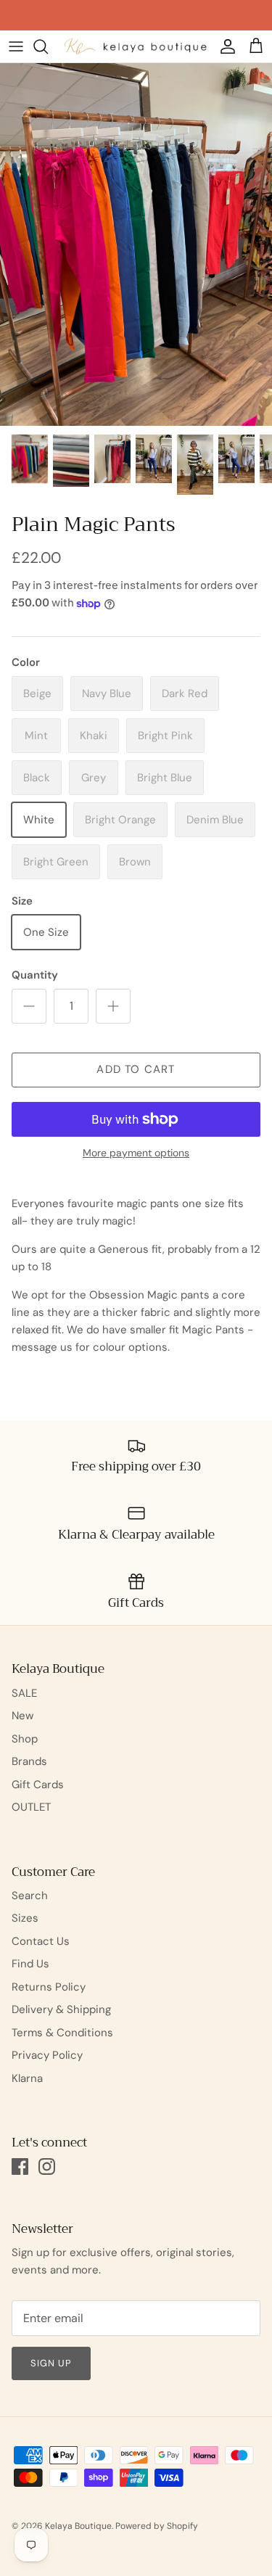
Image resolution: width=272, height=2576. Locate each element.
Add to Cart (136, 1069)
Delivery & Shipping (61, 2009)
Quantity (35, 975)
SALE (24, 1693)
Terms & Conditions (62, 2033)
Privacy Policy (47, 2055)
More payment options (136, 1153)
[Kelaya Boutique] (136, 46)
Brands (29, 1761)
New (22, 1716)
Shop (25, 1739)
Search (30, 1896)
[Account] (224, 46)
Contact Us (41, 1941)
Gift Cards (38, 1785)
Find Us (30, 1964)
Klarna (27, 2078)
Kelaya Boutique (78, 2526)
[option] (136, 244)
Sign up (51, 2363)
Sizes (25, 1918)
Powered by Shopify (157, 2526)
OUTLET (31, 1807)
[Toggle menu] (16, 46)
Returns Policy (49, 1987)
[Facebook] (20, 2166)
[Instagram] (47, 2166)
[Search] (48, 46)
